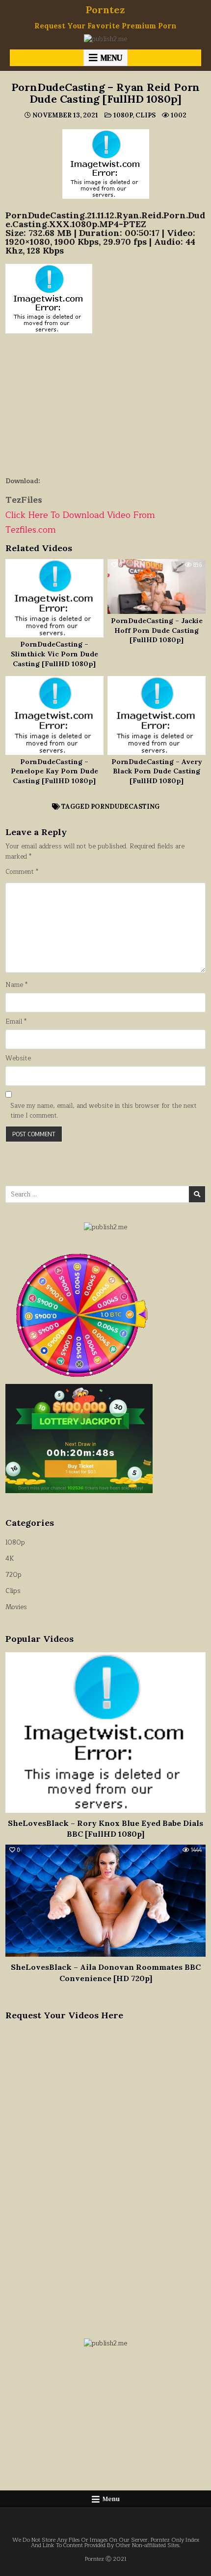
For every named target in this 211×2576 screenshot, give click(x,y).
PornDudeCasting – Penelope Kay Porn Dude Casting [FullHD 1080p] (54, 771)
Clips (145, 115)
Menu (111, 58)
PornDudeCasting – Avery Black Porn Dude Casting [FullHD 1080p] (157, 771)
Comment (22, 872)
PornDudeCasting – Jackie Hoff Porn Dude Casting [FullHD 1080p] (157, 630)
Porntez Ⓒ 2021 (106, 2559)
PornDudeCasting (125, 807)
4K (10, 1559)
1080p (123, 115)
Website (18, 1059)
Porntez (105, 10)
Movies (16, 1607)
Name (16, 985)
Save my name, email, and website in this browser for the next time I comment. (104, 1111)
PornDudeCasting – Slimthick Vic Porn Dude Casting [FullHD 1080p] (54, 654)
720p (13, 1575)
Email (16, 1022)
